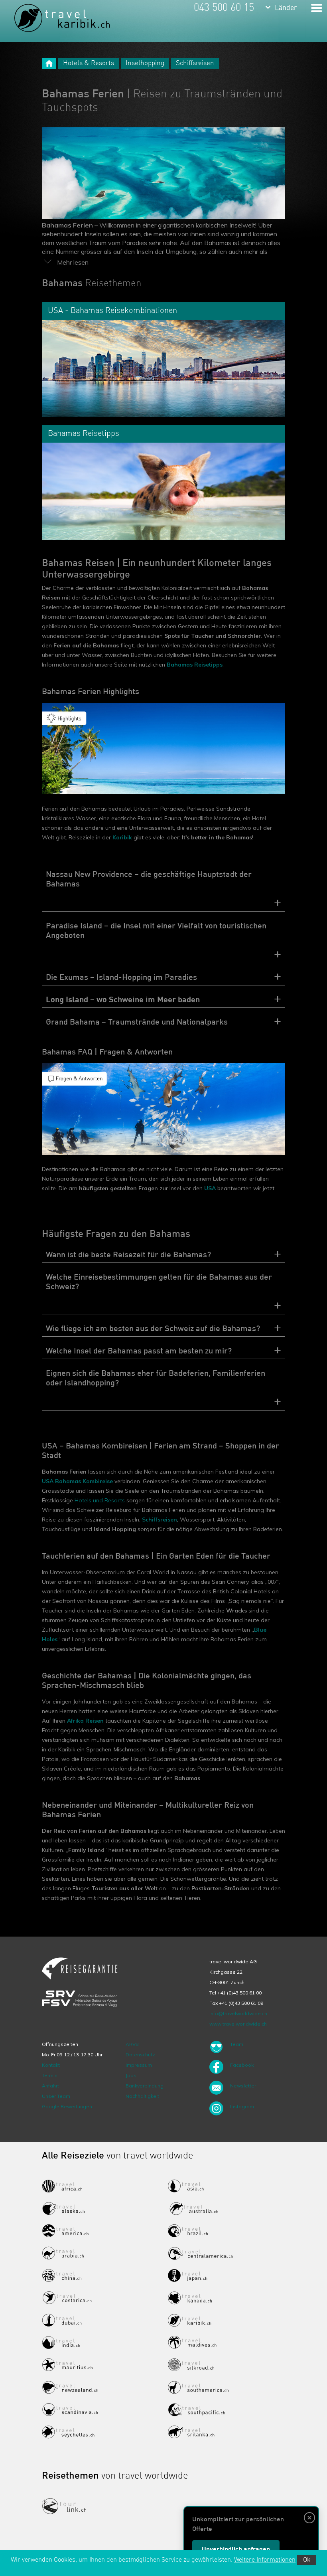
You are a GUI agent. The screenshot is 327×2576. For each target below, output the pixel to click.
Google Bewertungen (67, 2106)
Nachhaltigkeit (142, 2096)
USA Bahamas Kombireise (77, 1481)
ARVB (132, 2044)
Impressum (139, 2065)
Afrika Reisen (85, 1721)
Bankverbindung (145, 2086)
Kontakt (51, 2065)
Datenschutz (140, 2055)
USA (210, 1188)
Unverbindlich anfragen (236, 2550)
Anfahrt (50, 2086)
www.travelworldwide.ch (238, 2024)
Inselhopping (145, 63)
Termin (50, 2075)
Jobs (131, 2075)
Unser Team (56, 2096)
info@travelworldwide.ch (238, 2013)
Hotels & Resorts (89, 63)
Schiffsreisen (195, 63)
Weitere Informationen (265, 2560)
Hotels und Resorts (100, 1500)
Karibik (122, 837)
